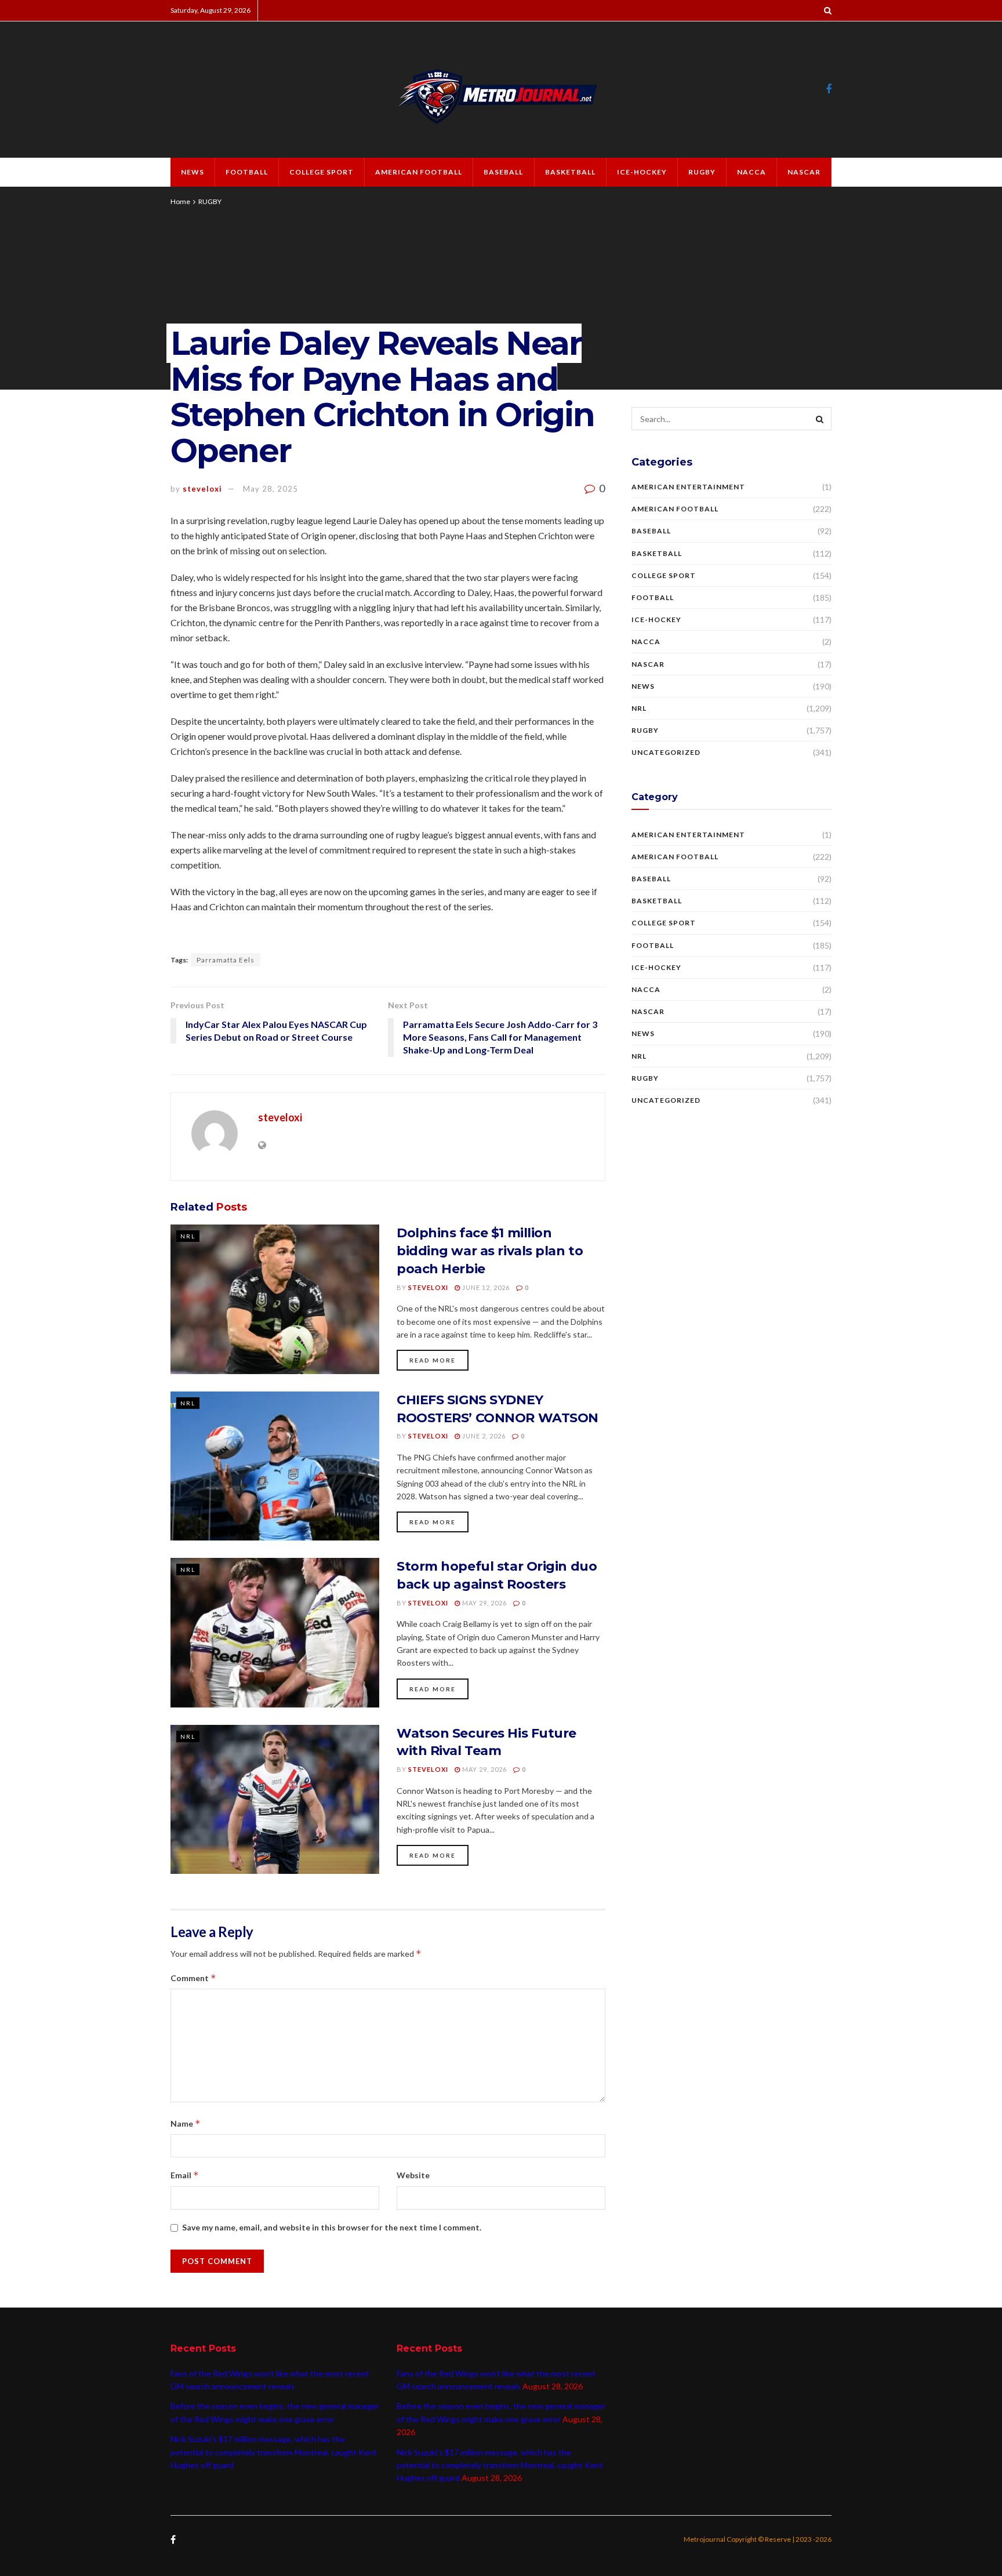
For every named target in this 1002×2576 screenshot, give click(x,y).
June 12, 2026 (485, 1287)
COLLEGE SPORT (322, 172)
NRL (188, 1236)
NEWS (193, 172)
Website (413, 2175)
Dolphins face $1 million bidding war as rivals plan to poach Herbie (490, 1251)
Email (185, 2175)
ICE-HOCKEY (642, 172)
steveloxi (202, 489)
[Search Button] (820, 419)
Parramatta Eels (226, 960)
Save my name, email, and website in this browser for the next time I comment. (332, 2227)
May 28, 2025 (271, 489)
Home (180, 201)
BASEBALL (503, 172)
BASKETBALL (570, 172)
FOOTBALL (247, 172)
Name (186, 2123)
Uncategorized (666, 752)
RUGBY (702, 172)
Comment (193, 1978)
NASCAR (804, 172)
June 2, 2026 (483, 1436)
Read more (433, 1360)
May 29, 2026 (484, 1603)
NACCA (752, 172)
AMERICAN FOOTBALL (419, 172)
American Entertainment (688, 487)
